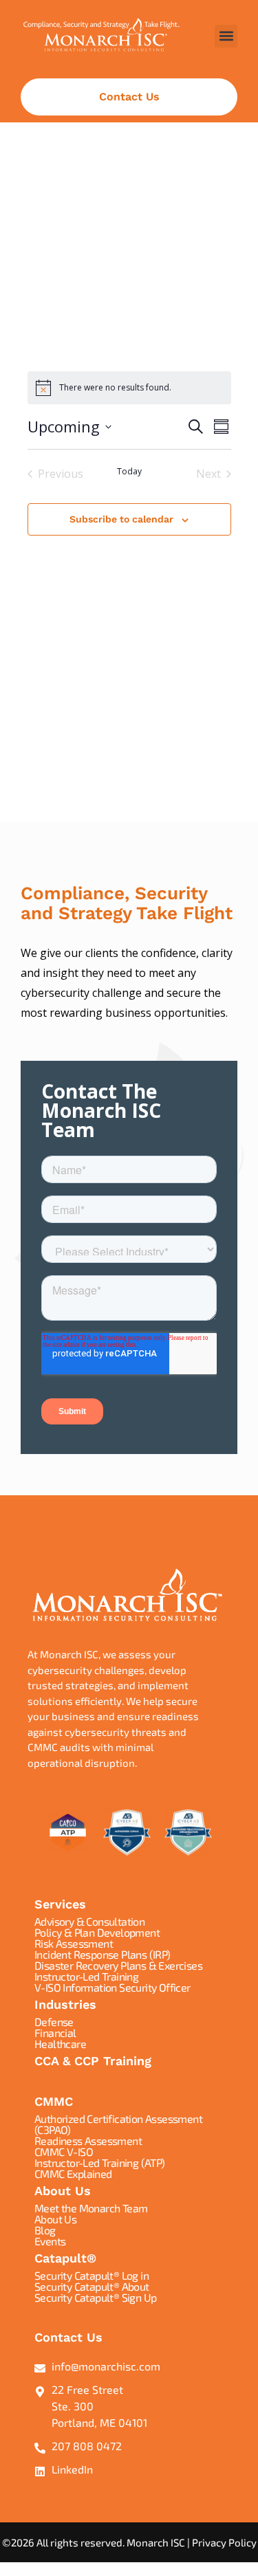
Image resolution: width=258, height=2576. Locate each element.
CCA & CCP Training (93, 2061)
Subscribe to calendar (121, 519)
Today (129, 472)
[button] (226, 36)
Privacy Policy (224, 2542)
